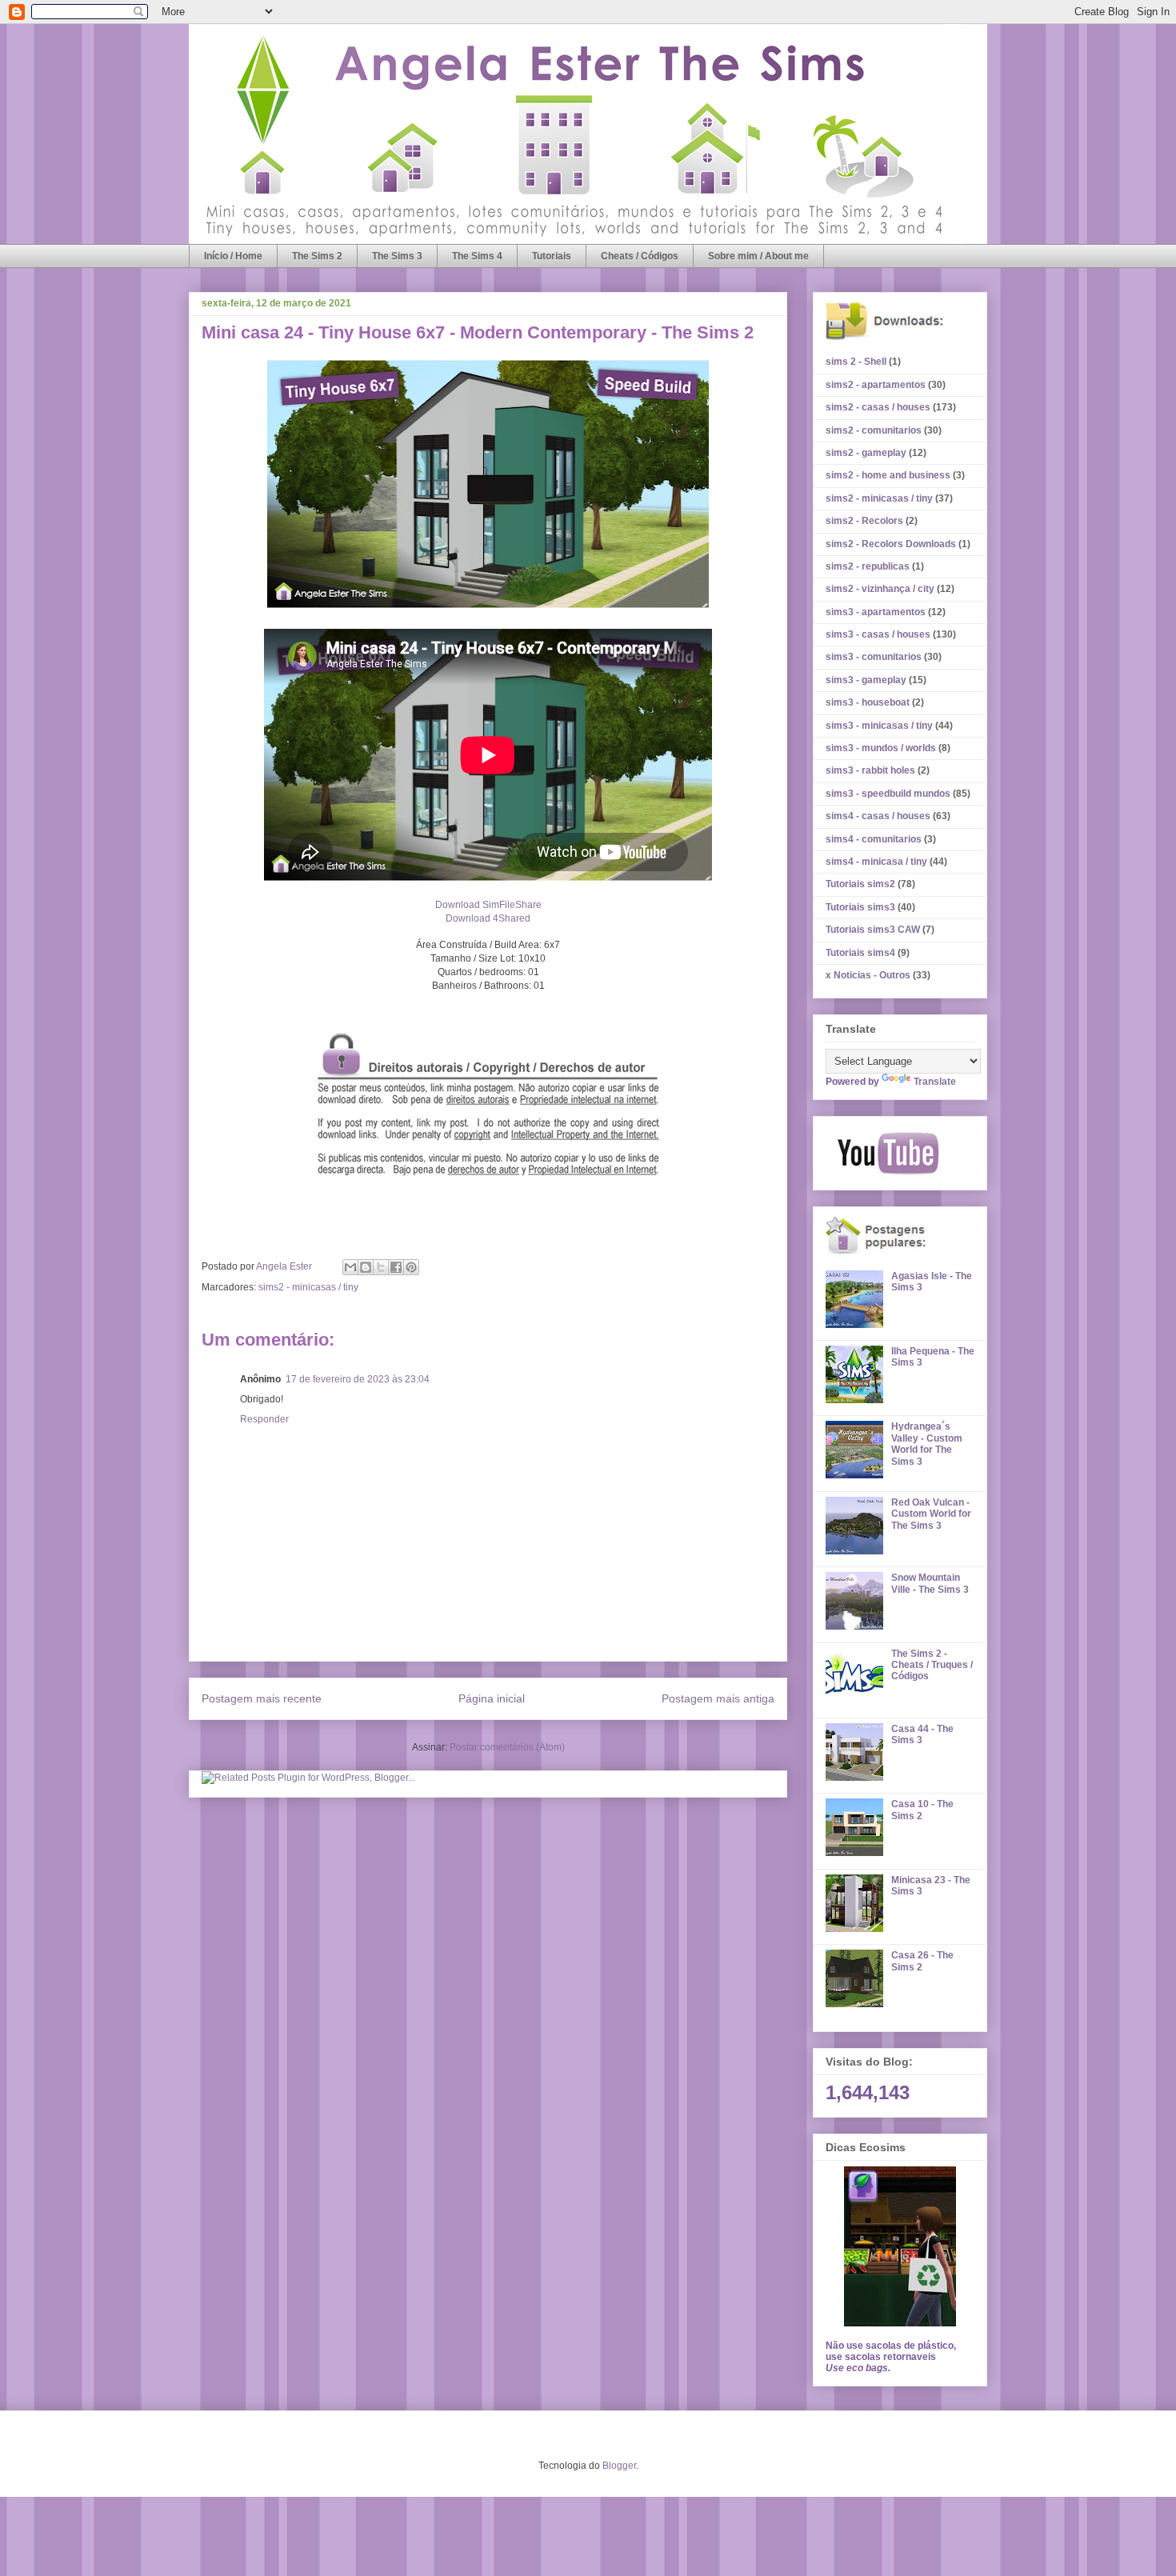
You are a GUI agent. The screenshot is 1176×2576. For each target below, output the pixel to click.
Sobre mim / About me (758, 256)
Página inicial (492, 1698)
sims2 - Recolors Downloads (891, 544)
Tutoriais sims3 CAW (873, 930)
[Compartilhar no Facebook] (396, 1267)
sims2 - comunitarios (874, 430)
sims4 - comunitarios (874, 839)
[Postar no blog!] (366, 1267)
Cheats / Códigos (640, 256)
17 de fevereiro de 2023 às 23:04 (358, 1379)
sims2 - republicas (868, 566)
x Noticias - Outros (868, 975)
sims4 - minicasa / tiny (876, 862)
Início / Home (233, 256)
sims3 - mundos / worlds (881, 748)
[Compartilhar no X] (381, 1267)
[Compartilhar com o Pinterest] (411, 1267)
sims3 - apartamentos (876, 612)
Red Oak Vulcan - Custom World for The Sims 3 (931, 1514)
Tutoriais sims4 (860, 953)
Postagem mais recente (262, 1698)
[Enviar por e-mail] (350, 1267)
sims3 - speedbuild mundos (888, 794)
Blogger (619, 2466)
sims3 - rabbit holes (870, 770)
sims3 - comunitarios (874, 657)
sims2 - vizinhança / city (880, 589)
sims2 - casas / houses (878, 407)
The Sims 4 (477, 256)
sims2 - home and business (888, 475)
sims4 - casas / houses (878, 816)
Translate (935, 1082)
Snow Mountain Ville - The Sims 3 (930, 1583)
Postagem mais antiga (718, 1698)
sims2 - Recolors (864, 521)
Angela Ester (285, 1266)
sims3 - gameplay (866, 680)
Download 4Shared (488, 918)
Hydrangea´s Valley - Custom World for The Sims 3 (927, 1444)
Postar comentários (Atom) (507, 1747)
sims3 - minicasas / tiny (879, 726)
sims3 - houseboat (868, 702)
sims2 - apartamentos (876, 385)
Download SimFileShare (488, 905)
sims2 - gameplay (866, 453)
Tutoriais (552, 256)
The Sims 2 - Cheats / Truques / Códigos (932, 1665)
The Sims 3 (397, 256)
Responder (264, 1419)
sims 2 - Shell (856, 362)
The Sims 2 (317, 256)
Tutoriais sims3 (860, 907)
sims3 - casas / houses (878, 634)
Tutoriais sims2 (860, 884)
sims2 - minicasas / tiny (308, 1287)
